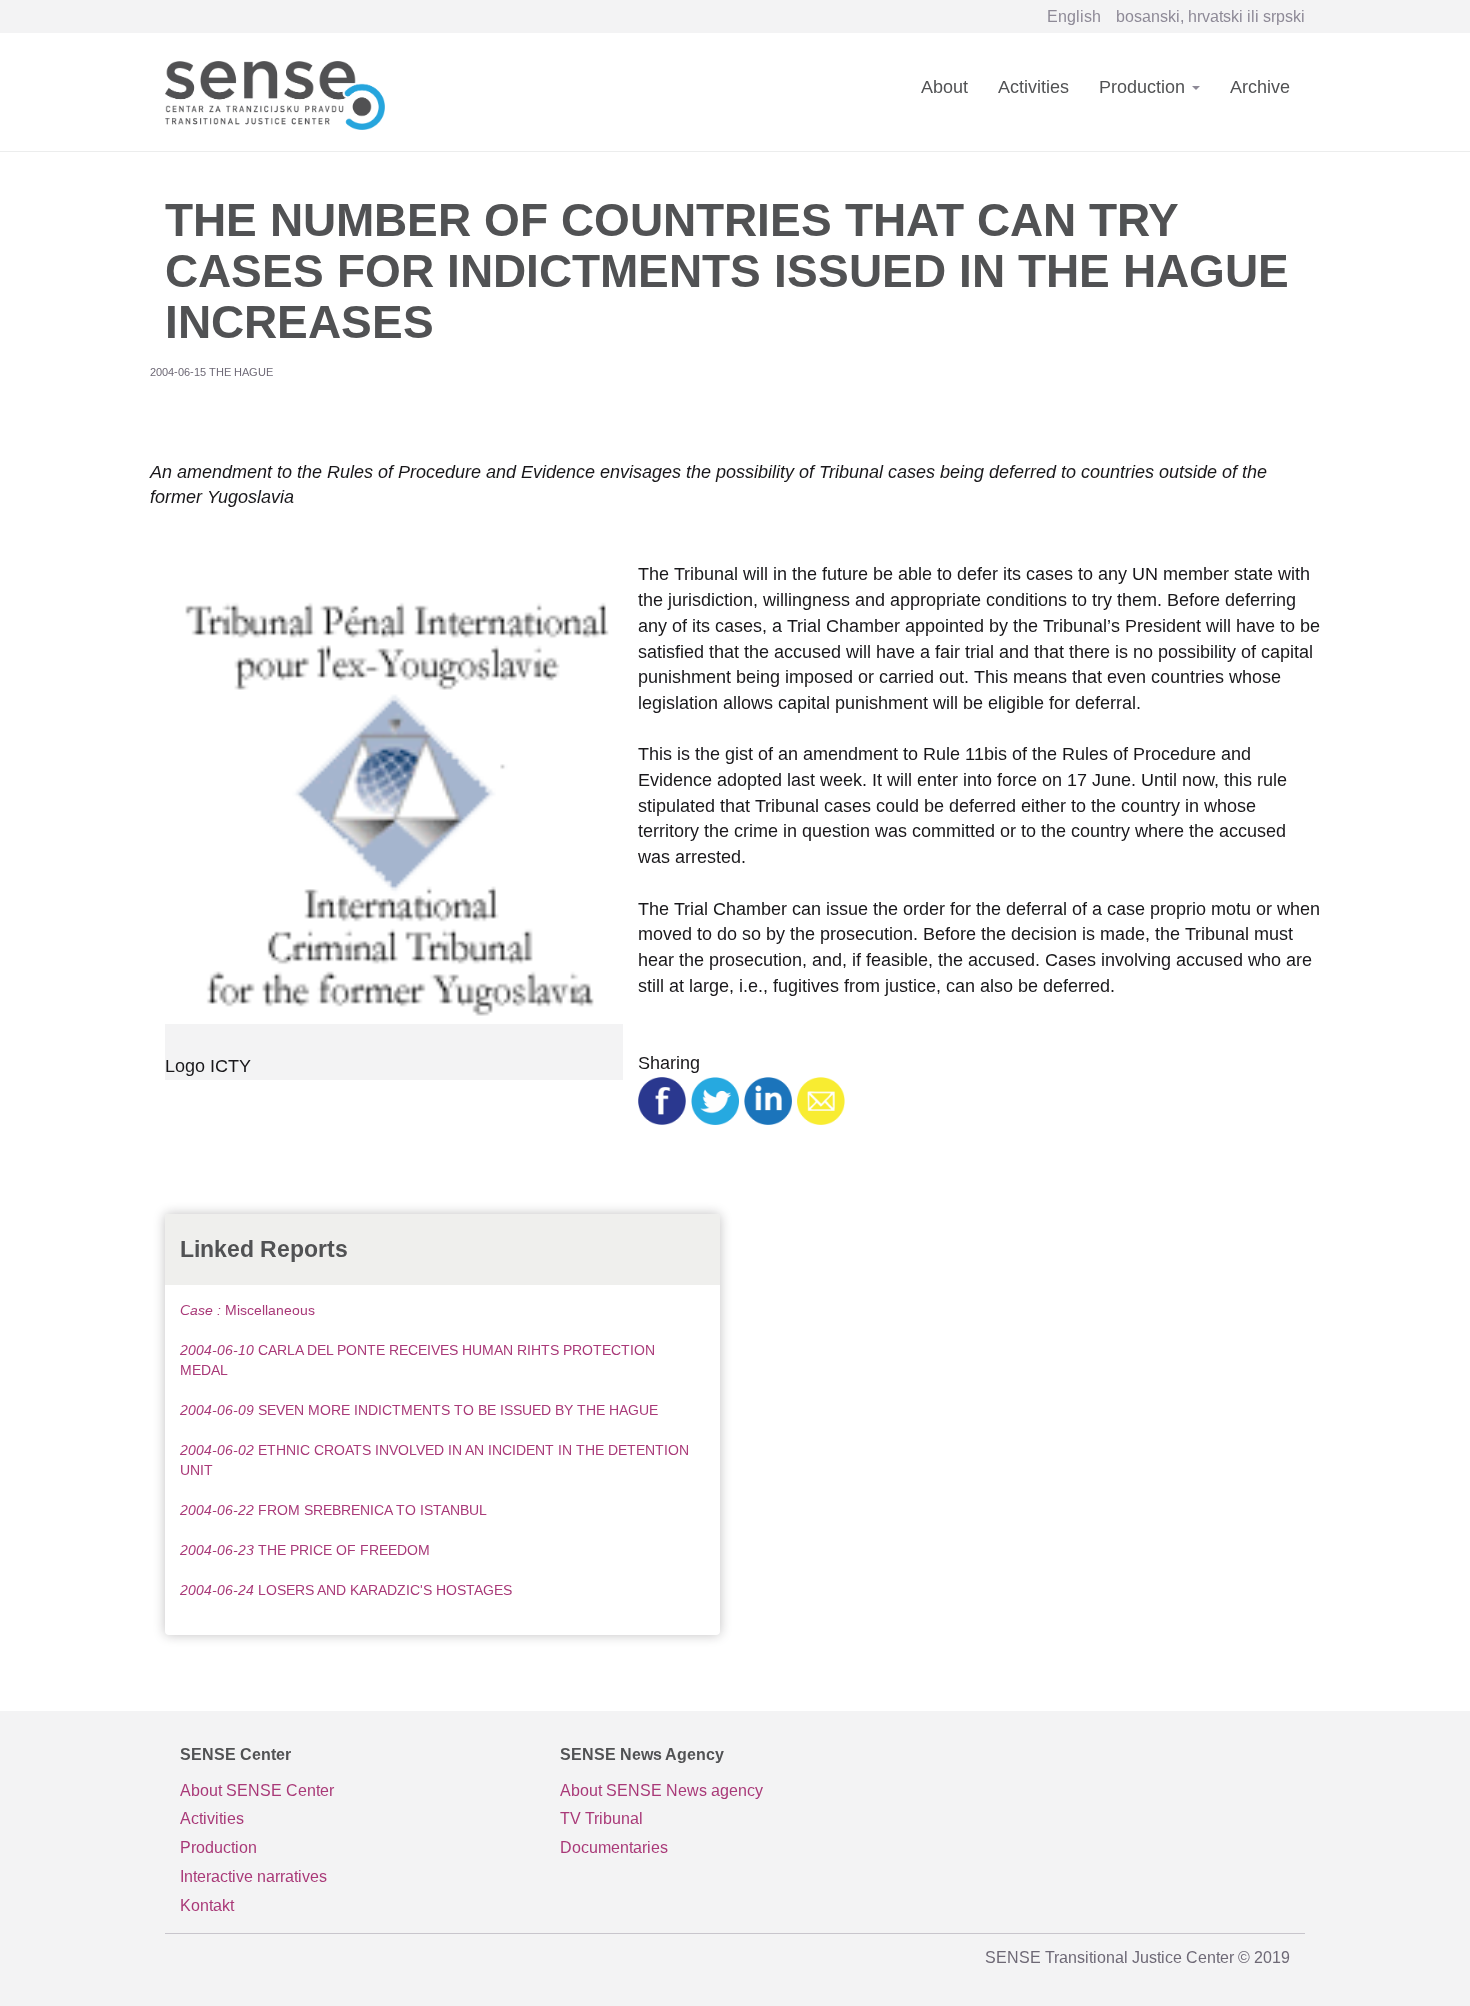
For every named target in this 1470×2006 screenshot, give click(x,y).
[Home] (282, 91)
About (944, 87)
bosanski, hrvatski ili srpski (1210, 16)
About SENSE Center (257, 1790)
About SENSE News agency (661, 1790)
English (1074, 16)
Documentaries (614, 1847)
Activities (1033, 87)
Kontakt (207, 1905)
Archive (1260, 87)
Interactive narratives (253, 1876)
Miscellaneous (247, 1310)
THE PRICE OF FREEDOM (305, 1550)
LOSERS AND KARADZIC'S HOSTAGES (346, 1590)
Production (1144, 87)
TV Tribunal (601, 1818)
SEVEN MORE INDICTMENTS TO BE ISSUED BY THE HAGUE (419, 1410)
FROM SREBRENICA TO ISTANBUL (333, 1510)
